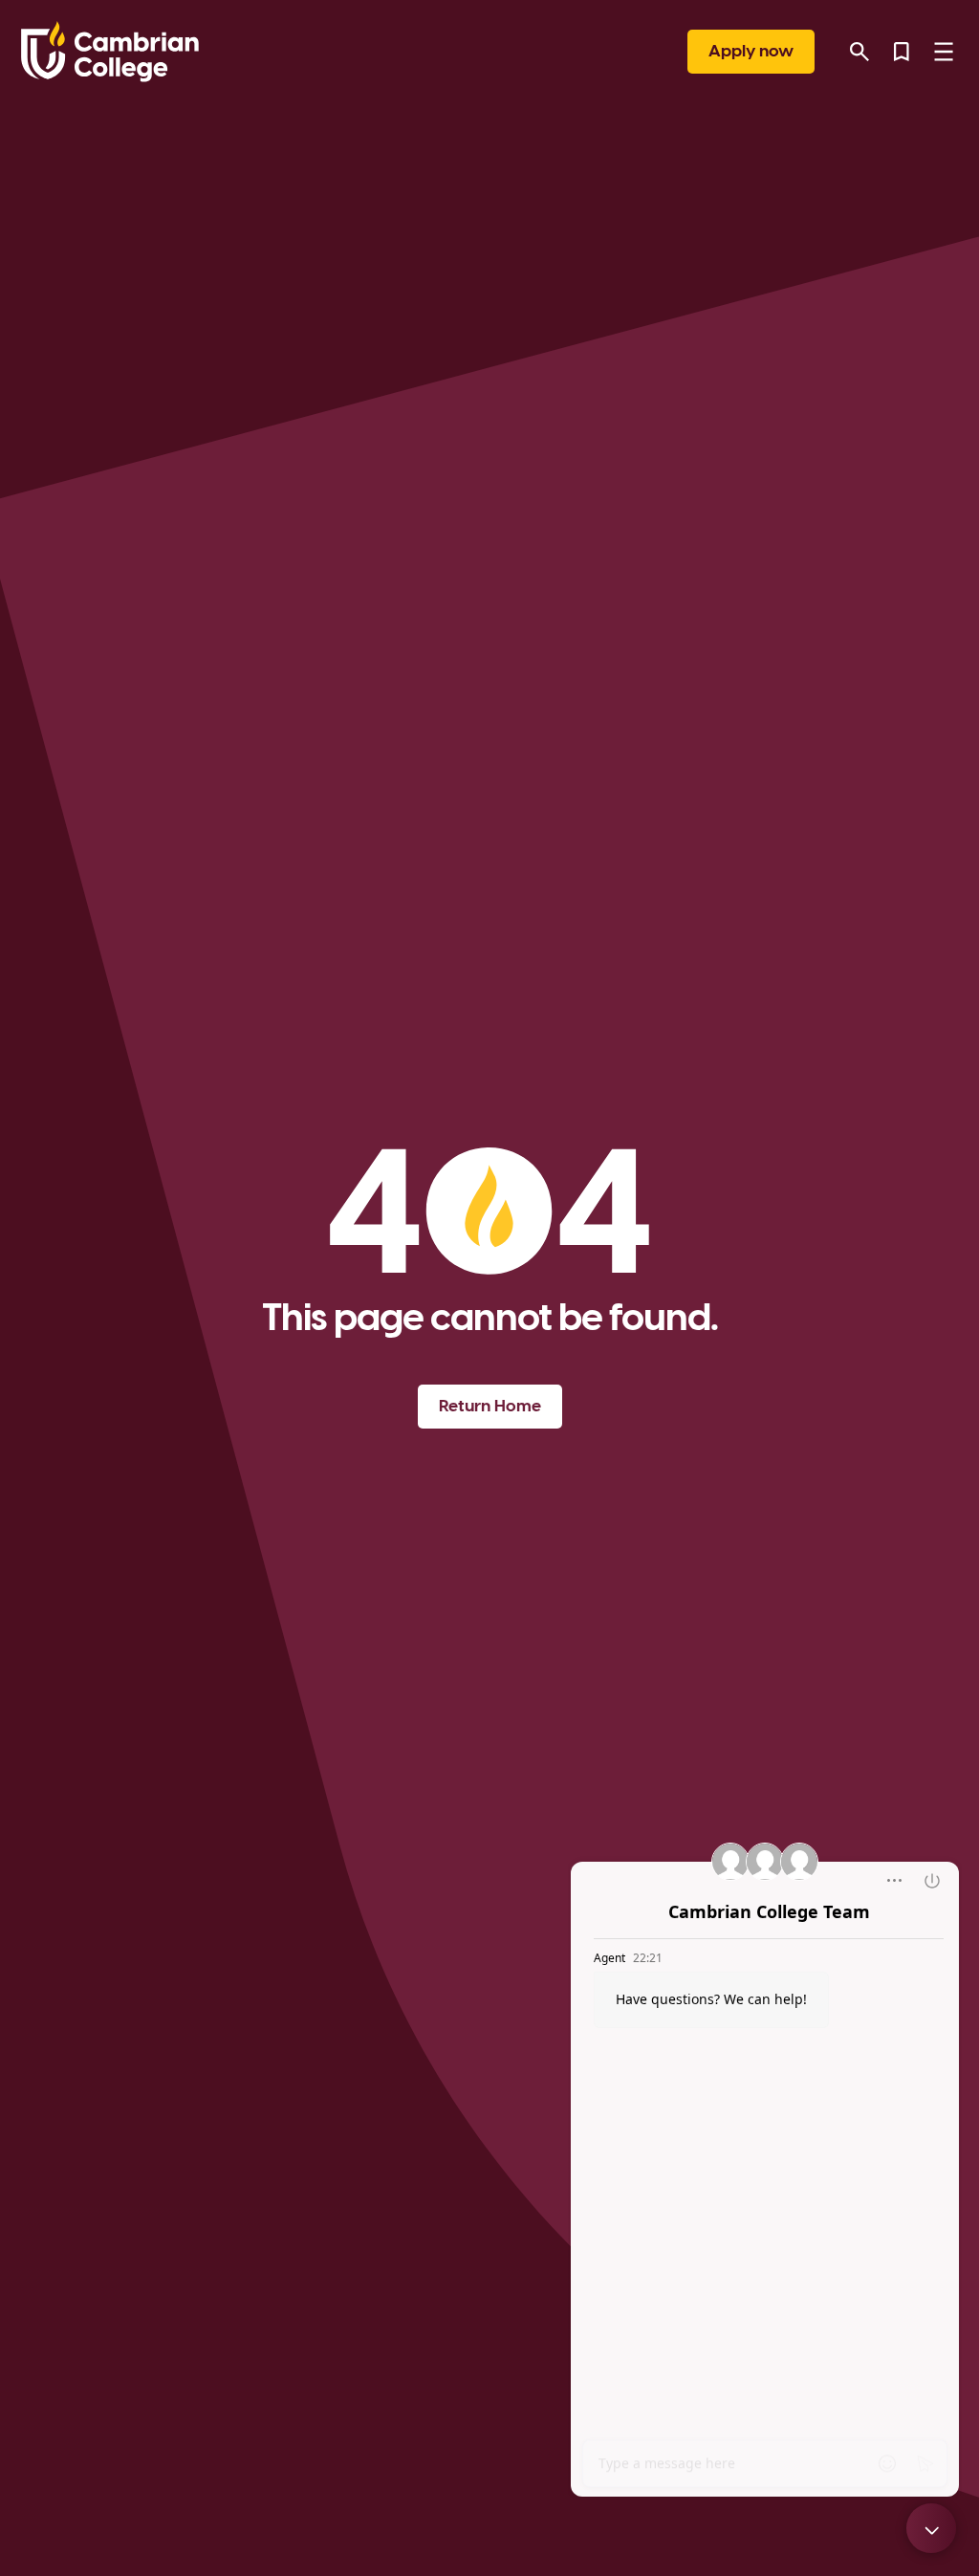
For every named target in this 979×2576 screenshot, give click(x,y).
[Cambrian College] (110, 52)
